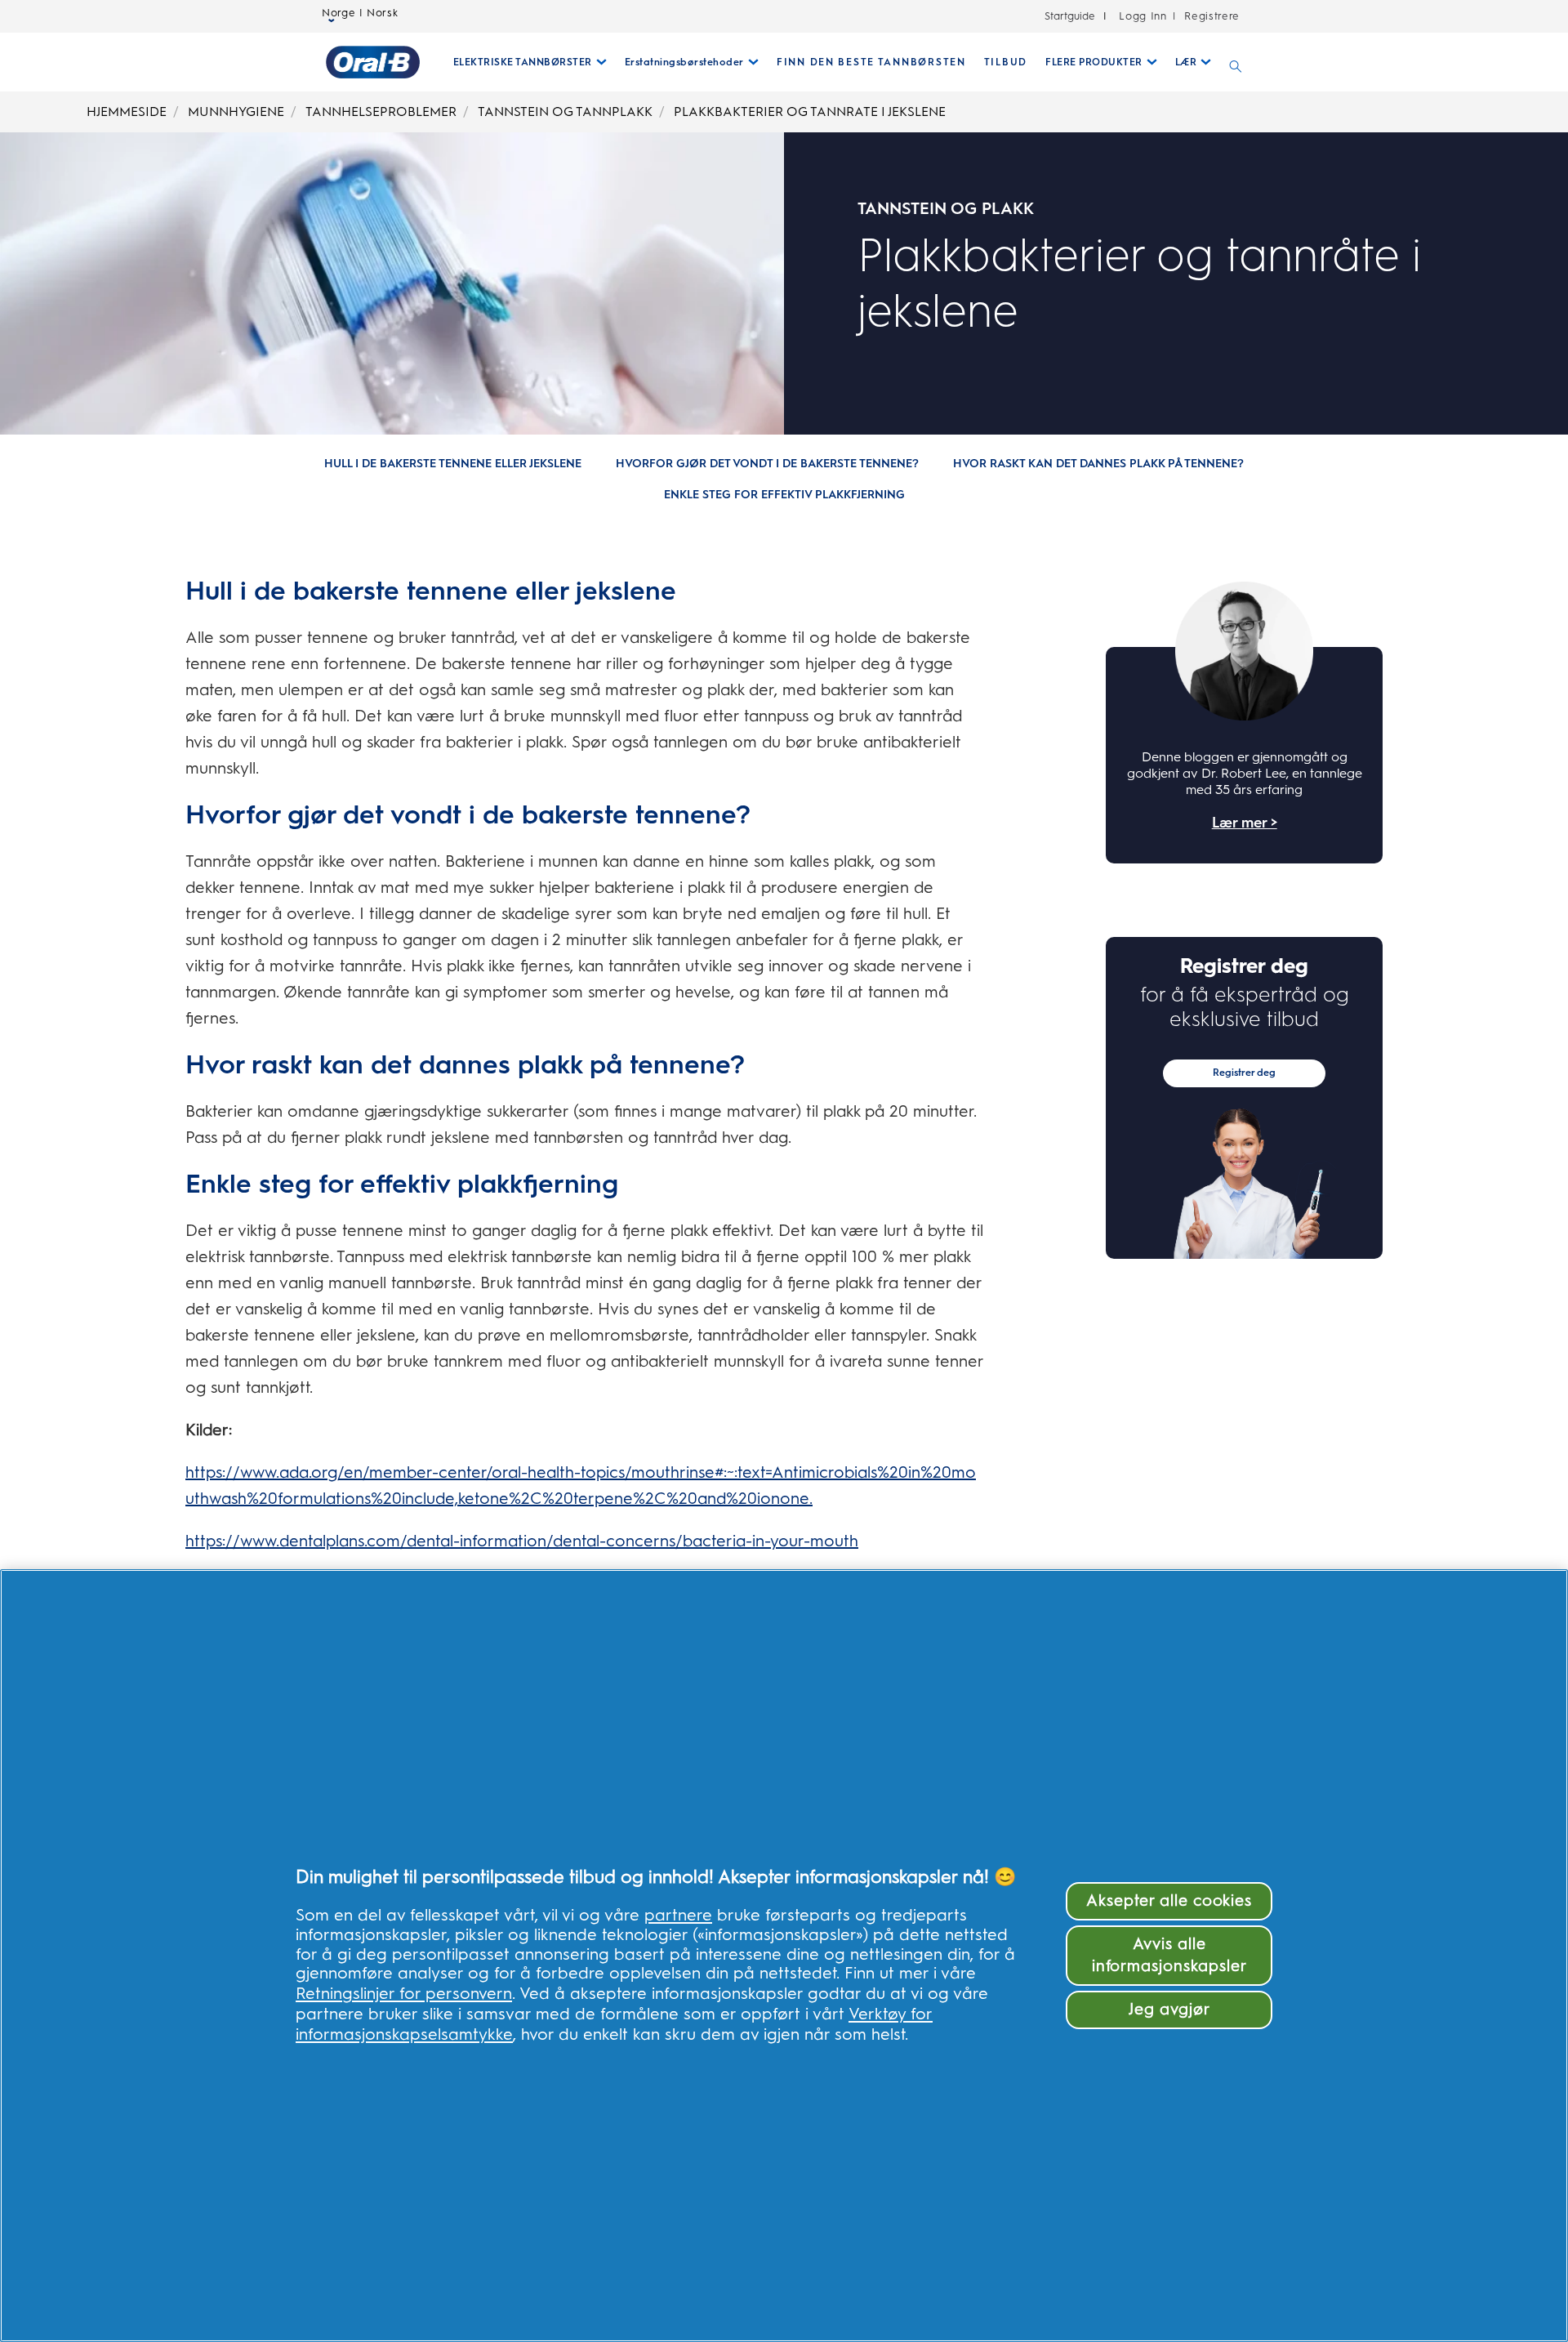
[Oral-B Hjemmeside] (373, 62)
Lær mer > (1245, 823)
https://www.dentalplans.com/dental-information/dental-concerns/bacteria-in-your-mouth (522, 1541)
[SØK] (1236, 62)
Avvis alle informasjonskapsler (1169, 1955)
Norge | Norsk (360, 13)
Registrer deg (1244, 1073)
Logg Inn (1143, 16)
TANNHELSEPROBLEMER (381, 112)
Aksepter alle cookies (1169, 1900)
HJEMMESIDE (127, 112)
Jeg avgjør (1169, 2009)
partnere (678, 1915)
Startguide (1070, 16)
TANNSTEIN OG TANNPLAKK (565, 112)
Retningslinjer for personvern (404, 1993)
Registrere (1210, 16)
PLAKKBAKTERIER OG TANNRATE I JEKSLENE (810, 112)
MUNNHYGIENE (236, 112)
